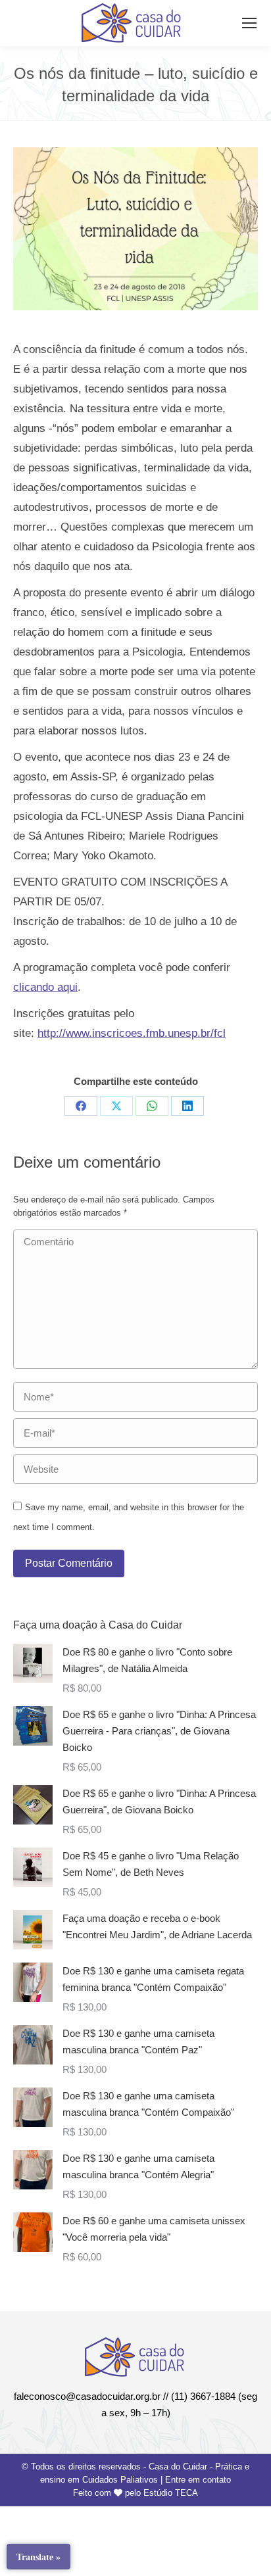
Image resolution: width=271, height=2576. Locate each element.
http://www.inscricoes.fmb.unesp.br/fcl (132, 1033)
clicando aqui (45, 987)
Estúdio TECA (171, 2493)
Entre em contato (198, 2480)
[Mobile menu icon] (249, 23)
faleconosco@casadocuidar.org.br (87, 2396)
